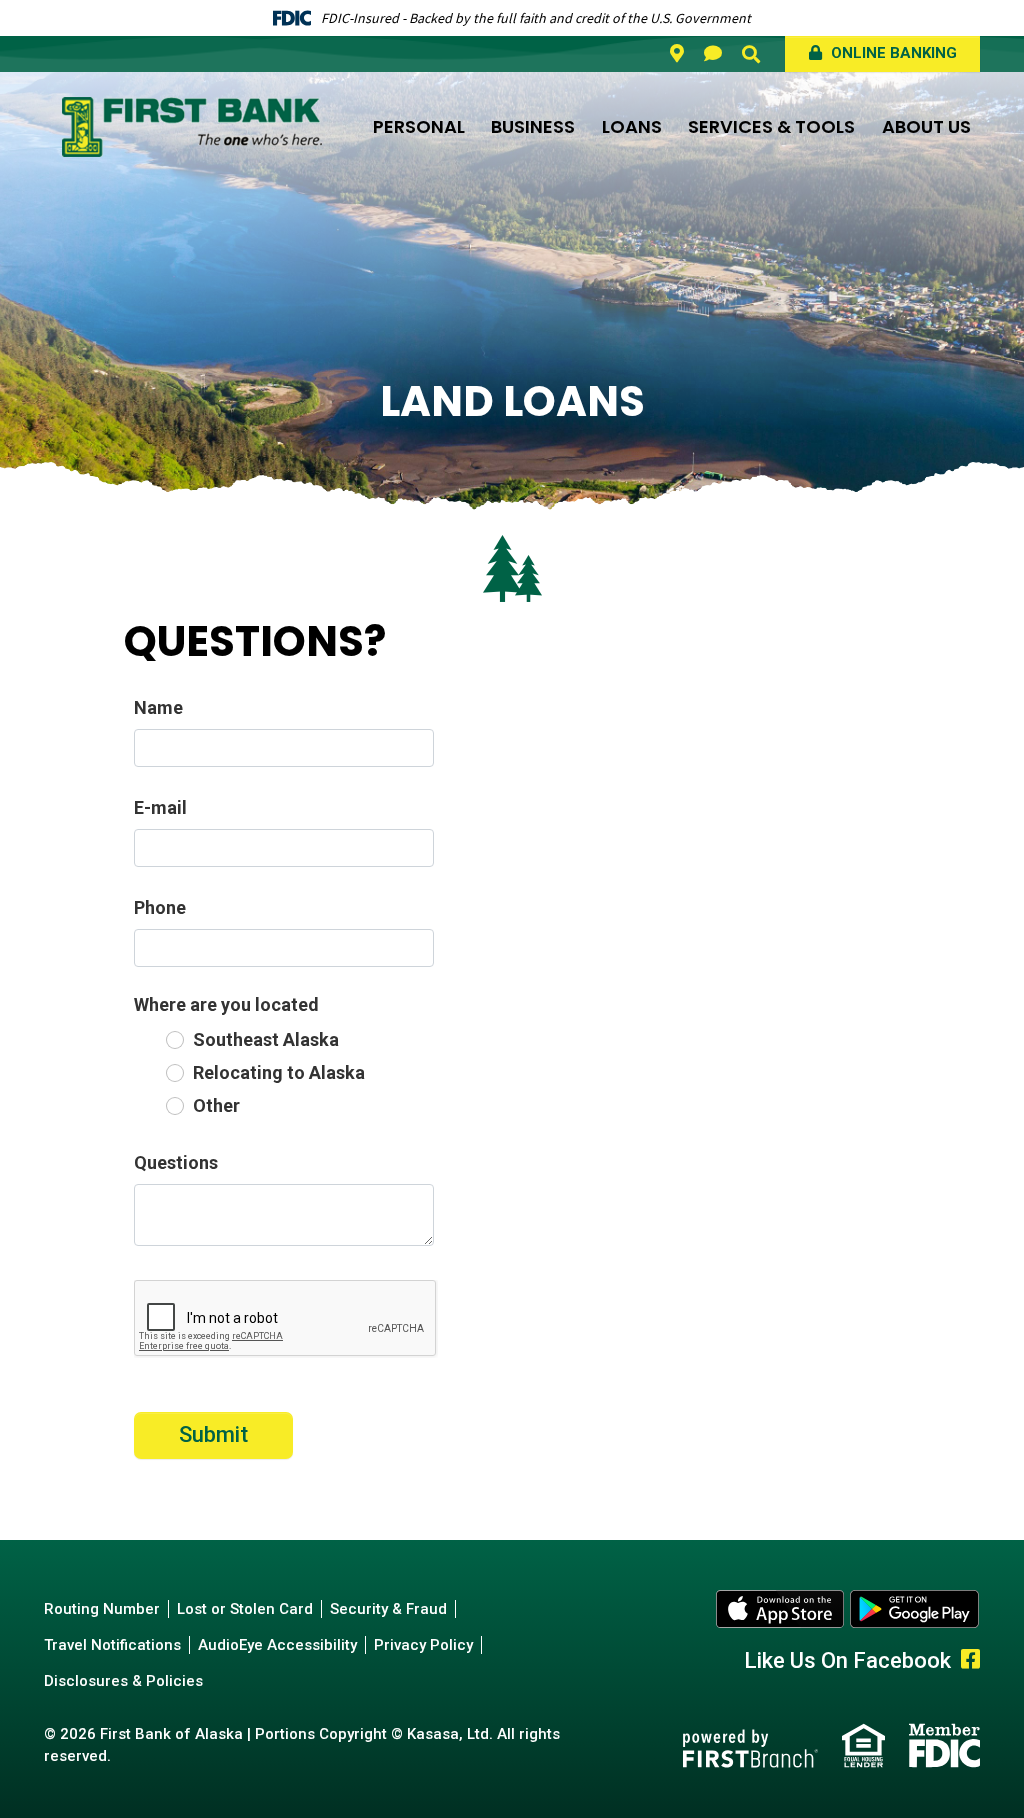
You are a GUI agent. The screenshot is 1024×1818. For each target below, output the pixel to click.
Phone (160, 907)
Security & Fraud (388, 1609)
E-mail (160, 807)
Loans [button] (632, 126)
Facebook (970, 1659)
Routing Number (102, 1609)
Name (158, 707)
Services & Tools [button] (771, 126)
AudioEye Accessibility (277, 1645)
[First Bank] (192, 125)
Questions (176, 1162)
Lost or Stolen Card (245, 1609)
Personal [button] (419, 126)
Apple (781, 1609)
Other (216, 1105)
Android (915, 1609)
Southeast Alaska (266, 1039)
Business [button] (533, 126)
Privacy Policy (423, 1645)
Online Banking (892, 53)
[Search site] (751, 54)
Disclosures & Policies (123, 1681)
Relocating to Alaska (279, 1072)
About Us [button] (926, 126)
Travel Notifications (112, 1645)
